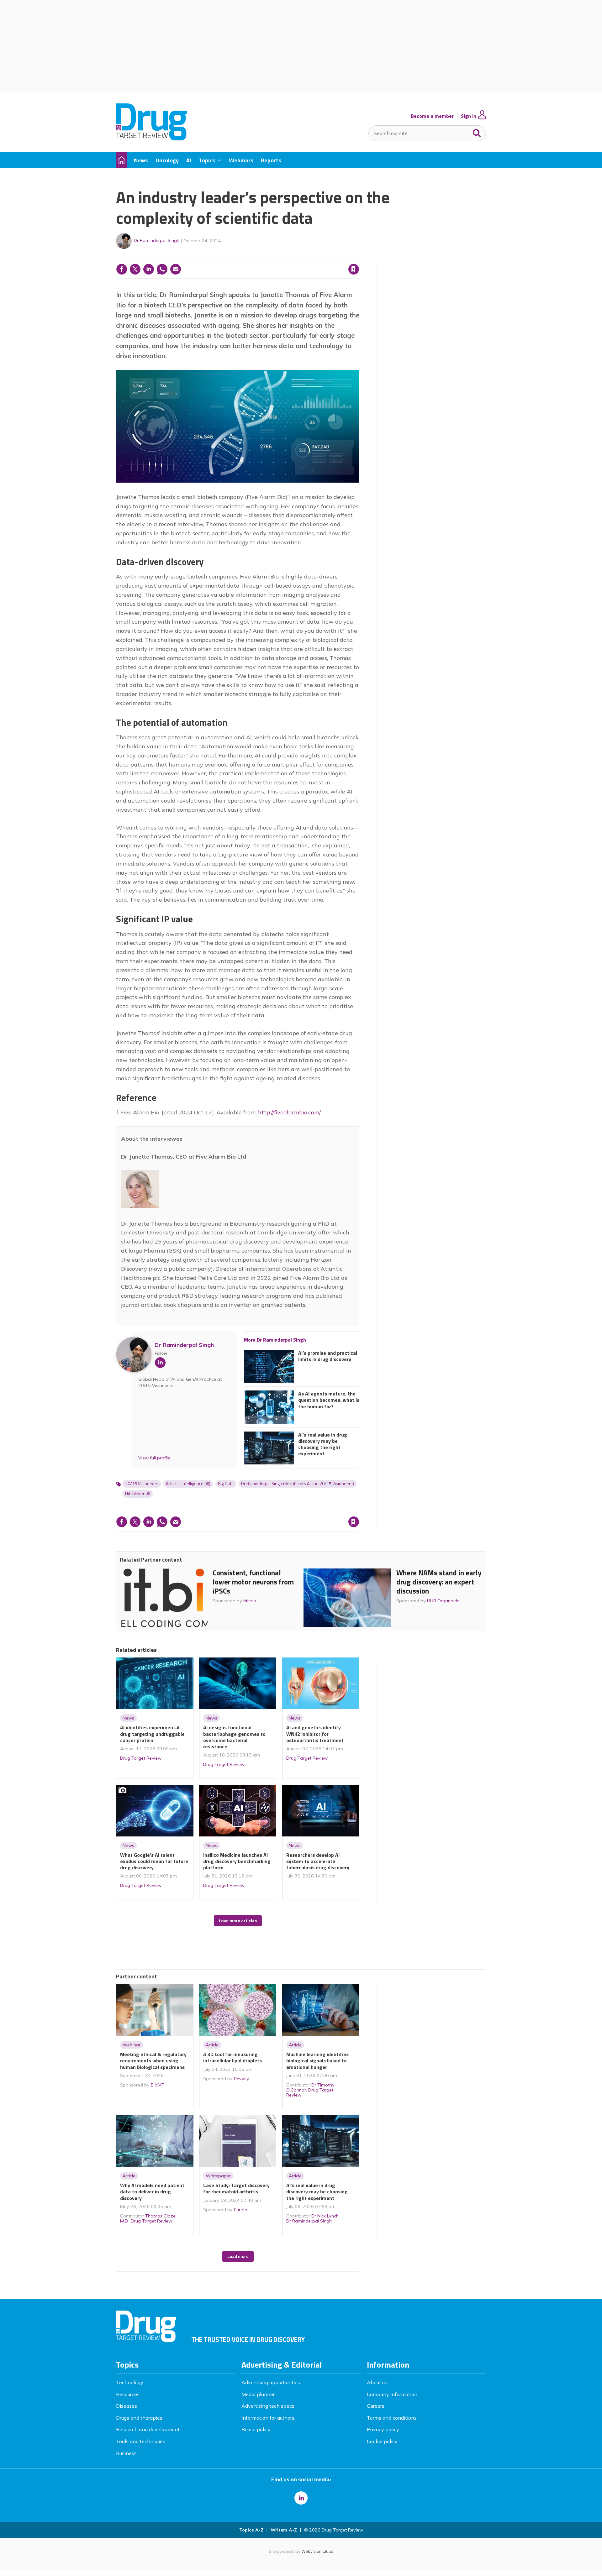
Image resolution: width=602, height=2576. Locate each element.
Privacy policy (383, 2429)
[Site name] (152, 139)
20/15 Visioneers (142, 1484)
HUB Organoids (443, 1601)
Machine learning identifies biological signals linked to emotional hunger (317, 2061)
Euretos (242, 2210)
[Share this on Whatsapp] (162, 269)
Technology (130, 2382)
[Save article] (354, 269)
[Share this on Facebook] (122, 269)
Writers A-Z (284, 2530)
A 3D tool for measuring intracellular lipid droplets (232, 2057)
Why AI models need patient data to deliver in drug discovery (152, 2192)
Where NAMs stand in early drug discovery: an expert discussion (439, 1582)
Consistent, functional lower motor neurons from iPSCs (253, 1582)
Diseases (127, 2406)
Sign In (469, 116)
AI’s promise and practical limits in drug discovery (328, 1356)
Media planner (258, 2394)
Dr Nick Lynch (325, 2216)
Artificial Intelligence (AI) (188, 1484)
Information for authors (268, 2418)
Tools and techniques (141, 2441)
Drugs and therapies (139, 2418)
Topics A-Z (251, 2530)
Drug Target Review (141, 1758)
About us (377, 2382)
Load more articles (238, 1921)
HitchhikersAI (138, 1494)
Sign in (273, 256)
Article (212, 2045)
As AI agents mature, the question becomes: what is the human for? (329, 1400)
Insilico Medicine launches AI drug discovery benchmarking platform (237, 1861)
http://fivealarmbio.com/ (289, 1112)
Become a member (432, 116)
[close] (359, 256)
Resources (128, 2394)
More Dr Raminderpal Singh (275, 1340)
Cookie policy (382, 2441)
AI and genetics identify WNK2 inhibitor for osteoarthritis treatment (315, 1734)
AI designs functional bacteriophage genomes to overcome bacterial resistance (234, 1737)
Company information (392, 2394)
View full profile (154, 1458)
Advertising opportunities (271, 2382)
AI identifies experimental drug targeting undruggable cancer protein (152, 1734)
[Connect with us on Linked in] (301, 2498)
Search (477, 132)
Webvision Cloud (317, 2551)
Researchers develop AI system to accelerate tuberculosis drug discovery (318, 1861)
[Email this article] (176, 269)
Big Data (226, 1484)
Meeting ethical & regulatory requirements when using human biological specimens (153, 2061)
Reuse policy (256, 2429)
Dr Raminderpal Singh (157, 240)
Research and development (148, 2429)
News (128, 1718)
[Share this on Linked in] (149, 269)
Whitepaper (218, 2176)
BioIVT (158, 2085)
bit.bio (250, 1601)
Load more (238, 2256)
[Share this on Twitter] (135, 269)
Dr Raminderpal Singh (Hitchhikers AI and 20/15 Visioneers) (298, 1484)
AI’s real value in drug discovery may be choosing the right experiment (323, 1444)
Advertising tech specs (268, 2406)
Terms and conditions (392, 2418)
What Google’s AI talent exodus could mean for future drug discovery (154, 1861)
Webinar (132, 2045)
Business (126, 2453)
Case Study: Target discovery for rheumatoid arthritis (236, 2188)
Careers (376, 2406)
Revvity (242, 2079)
